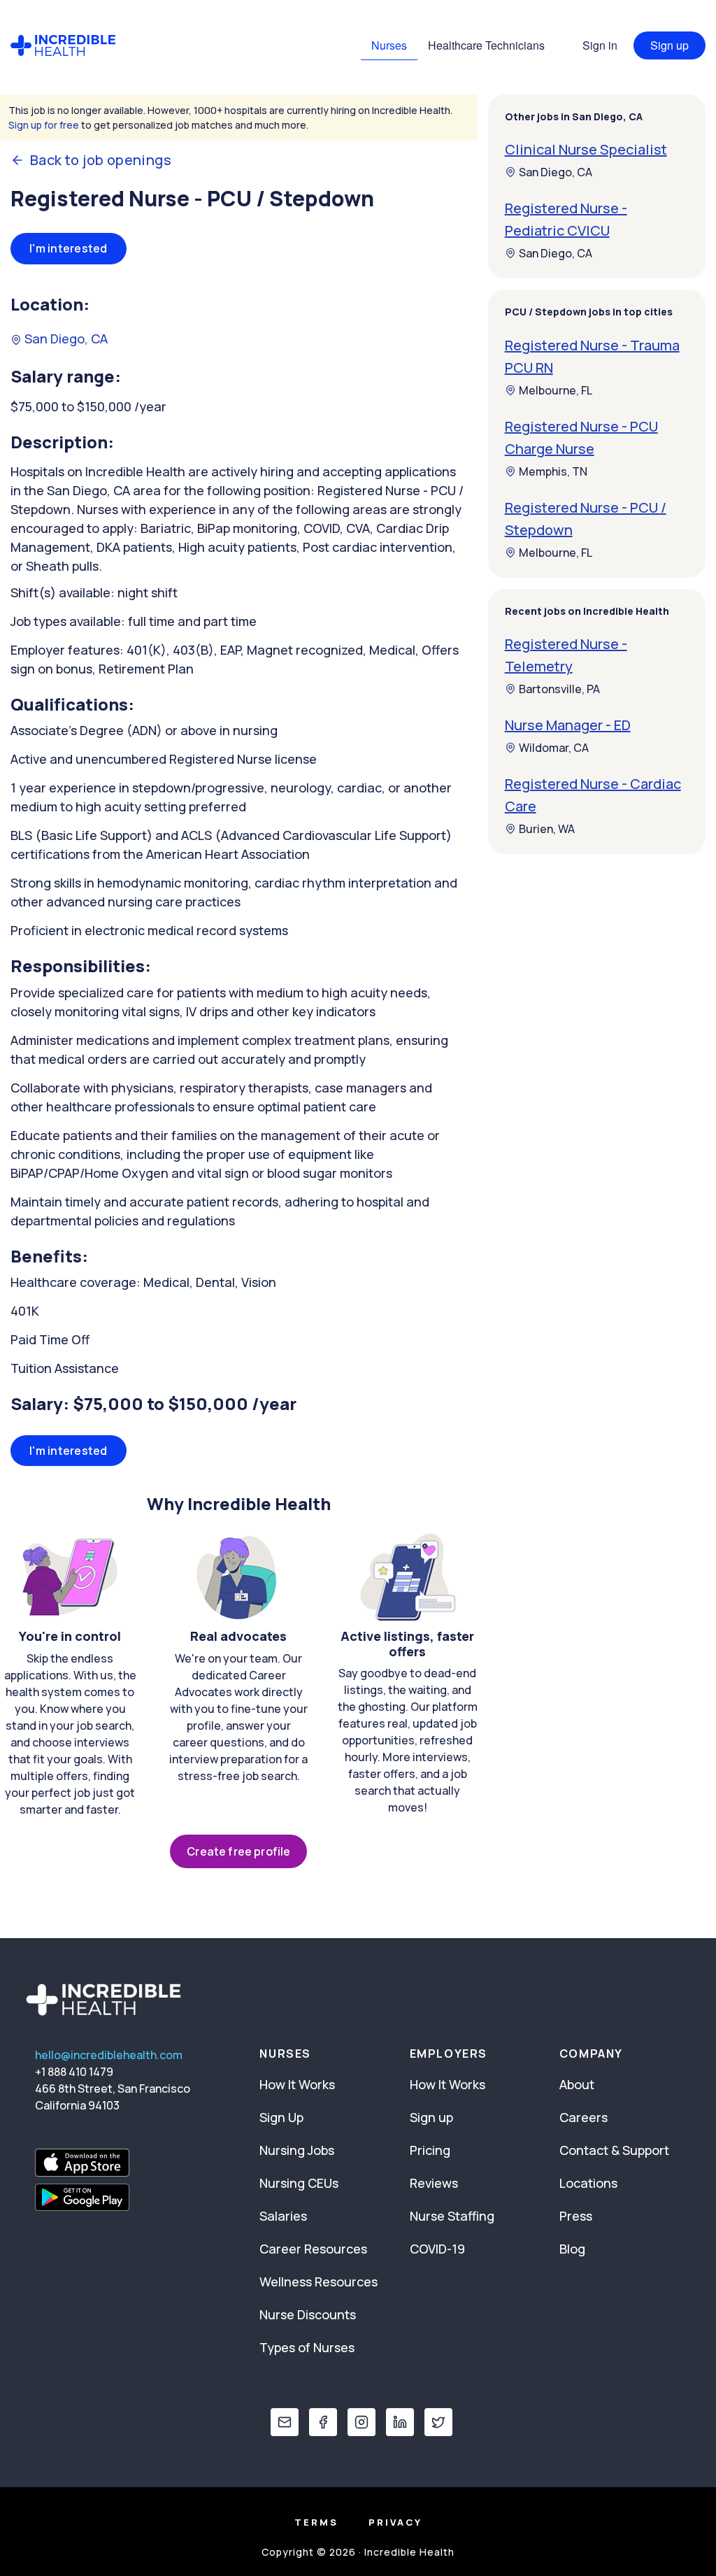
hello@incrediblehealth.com (109, 2055)
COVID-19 (437, 2249)
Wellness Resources (318, 2282)
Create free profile (238, 1851)
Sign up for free (44, 125)
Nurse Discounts (308, 2314)
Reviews (434, 2183)
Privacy (395, 2522)
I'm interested (69, 248)
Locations (588, 2183)
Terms (316, 2522)
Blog (572, 2249)
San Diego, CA (65, 339)
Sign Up (281, 2117)
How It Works (297, 2084)
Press (576, 2216)
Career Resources (313, 2249)
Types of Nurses (307, 2347)
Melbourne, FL (556, 390)
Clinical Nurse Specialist (586, 149)
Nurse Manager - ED (568, 725)
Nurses (389, 45)
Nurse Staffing (452, 2216)
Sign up (670, 45)
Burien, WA (547, 829)
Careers (583, 2117)
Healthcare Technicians (486, 45)
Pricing (430, 2150)
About (577, 2084)
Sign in (600, 45)
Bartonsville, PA (559, 689)
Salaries (283, 2216)
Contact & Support (614, 2150)
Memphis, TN (553, 471)
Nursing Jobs (297, 2150)
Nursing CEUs (299, 2183)
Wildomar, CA (554, 748)
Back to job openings (101, 160)
